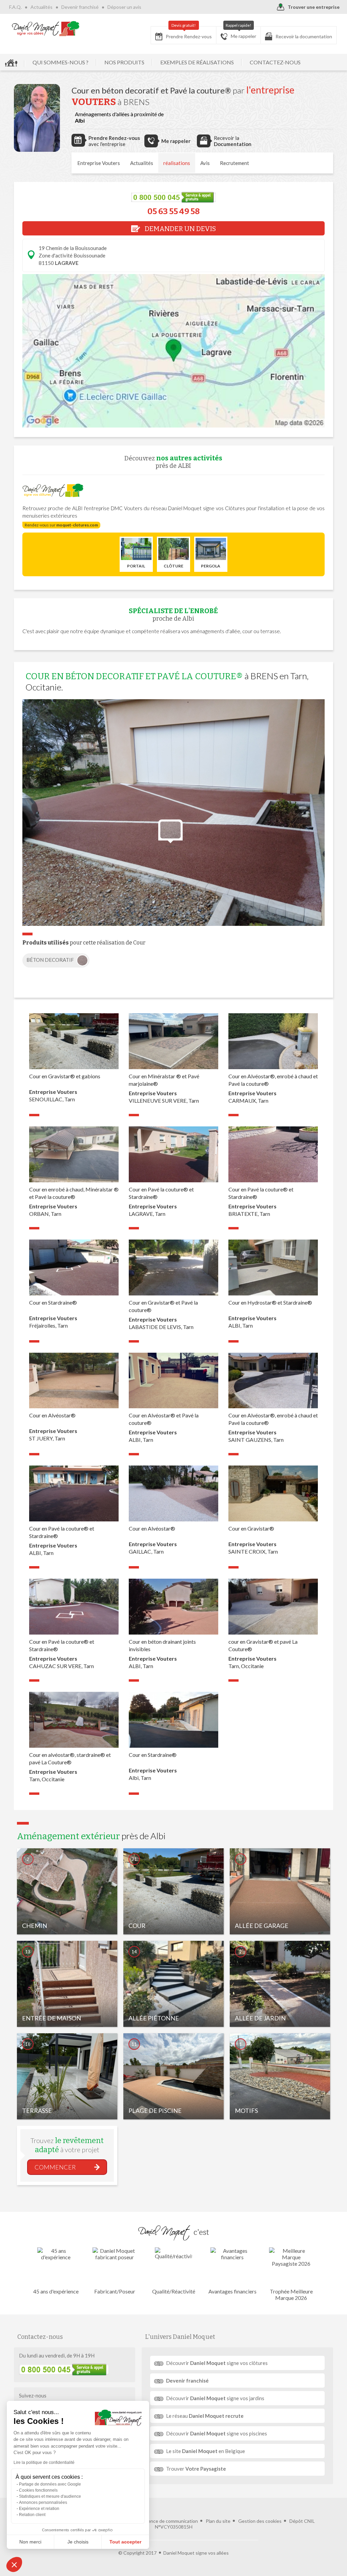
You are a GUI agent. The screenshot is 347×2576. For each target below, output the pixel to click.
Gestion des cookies (260, 2521)
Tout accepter (125, 2542)
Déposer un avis (124, 7)
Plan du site (218, 2521)
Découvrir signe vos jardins (215, 2398)
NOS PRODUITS (124, 62)
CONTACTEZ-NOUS (275, 62)
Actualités (42, 7)
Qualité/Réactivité (174, 2291)
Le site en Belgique (206, 2451)
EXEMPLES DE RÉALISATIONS (197, 62)
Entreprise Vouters (99, 163)
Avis (205, 163)
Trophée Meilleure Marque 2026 (291, 2294)
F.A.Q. (15, 7)
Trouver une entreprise (314, 7)
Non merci (30, 2542)
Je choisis (78, 2542)
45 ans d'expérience (56, 2291)
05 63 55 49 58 (173, 211)
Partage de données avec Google (50, 2484)
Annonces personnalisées (43, 2502)
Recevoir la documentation (304, 36)
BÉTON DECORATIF (51, 960)
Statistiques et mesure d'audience (50, 2496)
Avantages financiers (232, 2291)
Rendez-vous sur (61, 525)
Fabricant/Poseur (115, 2291)
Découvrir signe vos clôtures (217, 2363)
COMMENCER (55, 2167)
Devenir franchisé (80, 7)
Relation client (32, 2515)
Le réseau (205, 2416)
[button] (14, 2564)
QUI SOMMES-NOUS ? (60, 62)
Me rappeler (241, 33)
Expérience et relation (39, 2509)
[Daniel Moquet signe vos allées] (46, 28)
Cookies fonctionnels (38, 2490)
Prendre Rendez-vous (189, 33)
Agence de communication (170, 2521)
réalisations (177, 163)
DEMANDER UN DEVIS (180, 229)
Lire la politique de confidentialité (44, 2463)
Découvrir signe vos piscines (217, 2433)
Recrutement (234, 163)
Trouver (196, 2469)
